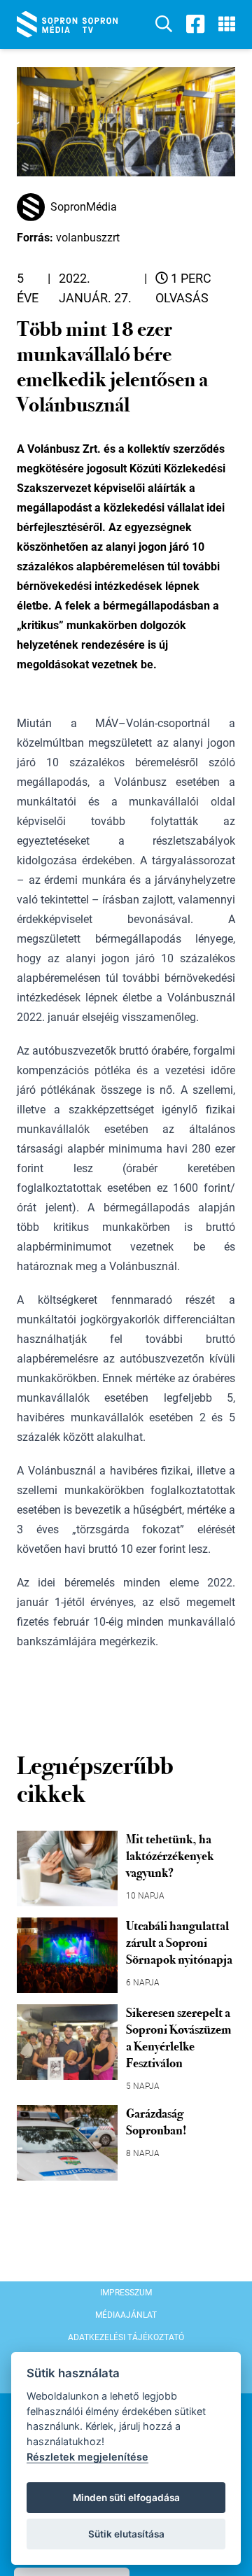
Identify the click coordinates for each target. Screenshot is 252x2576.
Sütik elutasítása (126, 2534)
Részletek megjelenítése (87, 2457)
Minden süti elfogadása (126, 2498)
